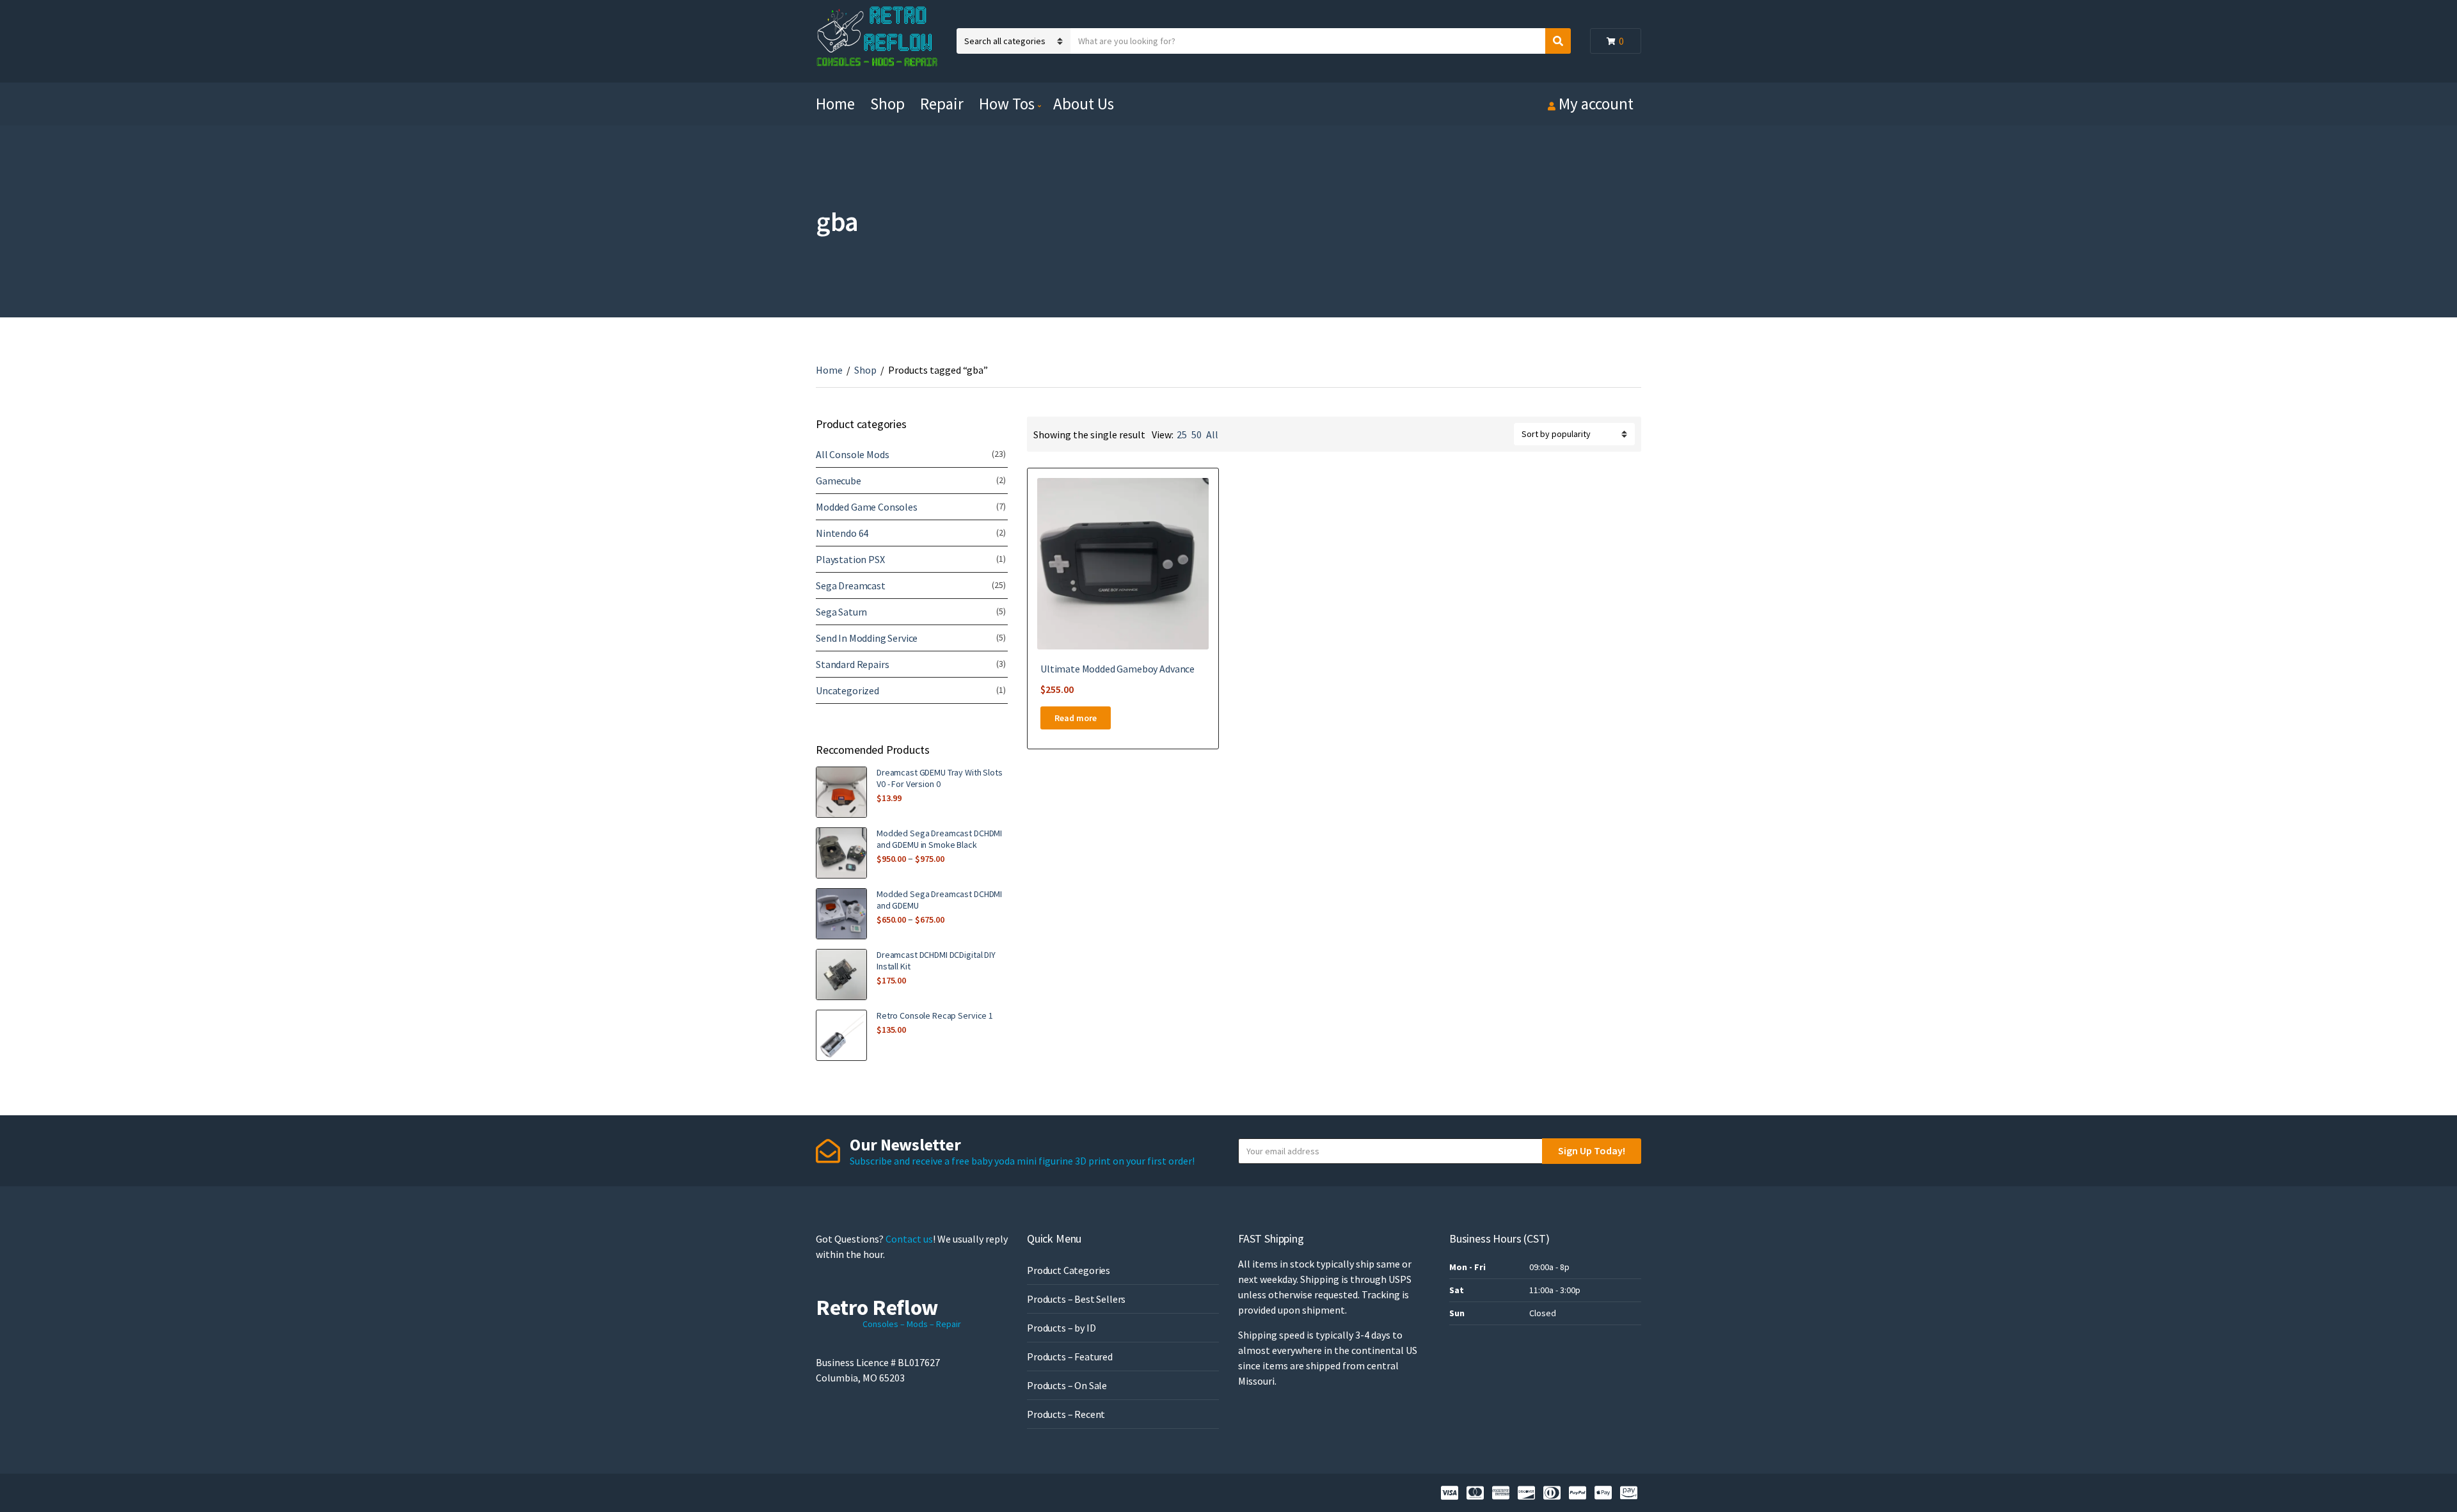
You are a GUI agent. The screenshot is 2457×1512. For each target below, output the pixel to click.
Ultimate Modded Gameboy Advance (1117, 669)
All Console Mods (852, 454)
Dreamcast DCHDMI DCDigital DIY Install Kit (936, 960)
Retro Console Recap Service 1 (935, 1015)
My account (1596, 104)
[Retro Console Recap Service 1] (841, 1035)
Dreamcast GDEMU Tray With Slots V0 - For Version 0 (940, 778)
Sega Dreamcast (851, 585)
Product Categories (1069, 1270)
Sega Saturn (841, 612)
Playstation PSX (850, 559)
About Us (1084, 104)
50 (1197, 434)
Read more (1076, 718)
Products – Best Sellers (1076, 1299)
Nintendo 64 (842, 533)
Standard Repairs (852, 664)
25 (1182, 434)
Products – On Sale (1067, 1385)
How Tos (1007, 104)
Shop (887, 104)
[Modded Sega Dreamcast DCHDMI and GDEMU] (841, 914)
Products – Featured (1070, 1357)
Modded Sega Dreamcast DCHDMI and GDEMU (939, 900)
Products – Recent (1066, 1414)
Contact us (909, 1239)
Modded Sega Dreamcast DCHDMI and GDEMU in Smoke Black (939, 839)
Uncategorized (847, 690)
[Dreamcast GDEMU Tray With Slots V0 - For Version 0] (841, 792)
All (1212, 434)
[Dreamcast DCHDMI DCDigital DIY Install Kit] (841, 975)
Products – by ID (1061, 1328)
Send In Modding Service (867, 638)
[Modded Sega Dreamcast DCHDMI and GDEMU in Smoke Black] (841, 853)
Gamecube (839, 481)
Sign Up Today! (1592, 1150)
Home (835, 104)
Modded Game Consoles (867, 507)
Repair (942, 104)
